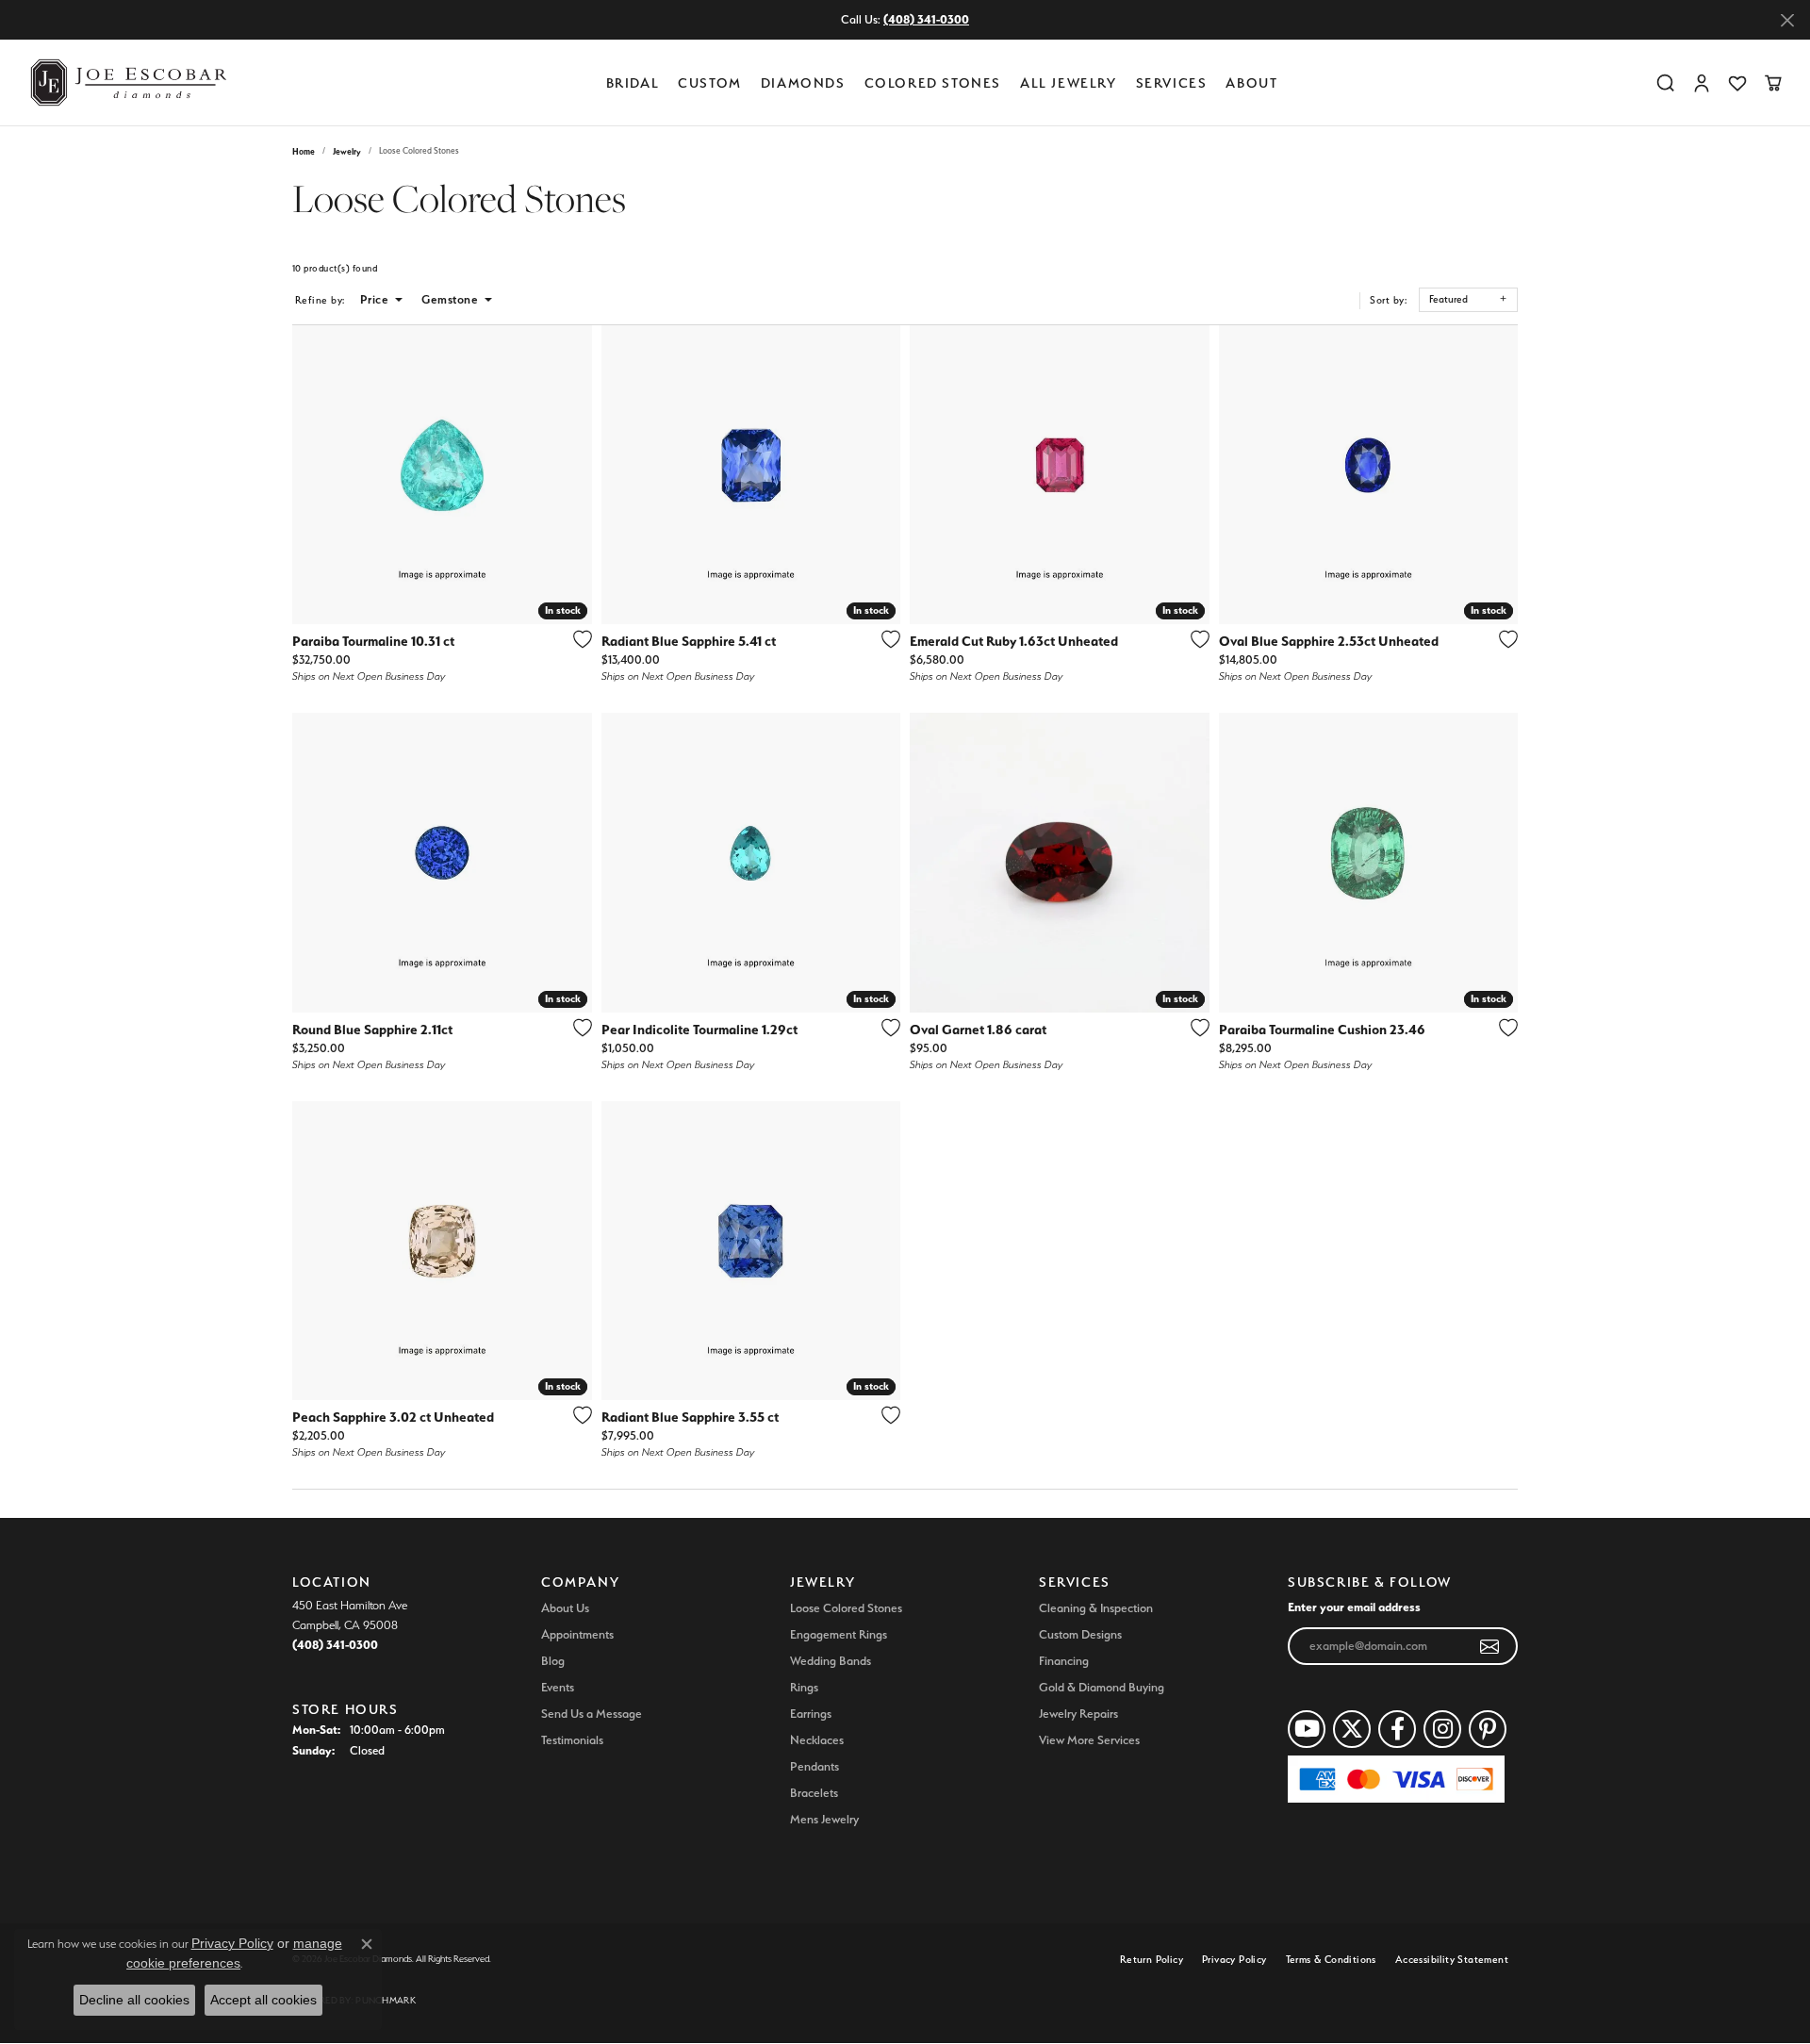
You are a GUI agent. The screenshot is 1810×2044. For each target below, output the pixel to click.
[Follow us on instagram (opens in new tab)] (1442, 1729)
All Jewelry (1069, 82)
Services (1172, 82)
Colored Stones (933, 82)
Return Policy (1152, 1960)
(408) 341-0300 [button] (926, 19)
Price (374, 299)
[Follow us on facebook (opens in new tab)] (1397, 1729)
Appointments (577, 1634)
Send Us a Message (592, 1714)
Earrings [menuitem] (811, 1714)
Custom (710, 82)
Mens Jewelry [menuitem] (824, 1819)
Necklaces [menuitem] (817, 1740)
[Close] (1787, 20)
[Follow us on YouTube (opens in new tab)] (1307, 1729)
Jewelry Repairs (1078, 1714)
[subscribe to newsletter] (1490, 1646)
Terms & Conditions (1331, 1960)
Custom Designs (1080, 1634)
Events (558, 1687)
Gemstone (450, 299)
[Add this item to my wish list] (577, 639)
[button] (1666, 83)
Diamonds (803, 82)
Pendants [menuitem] (814, 1766)
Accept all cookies (263, 2000)
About (1251, 82)
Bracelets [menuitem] (814, 1793)
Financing (1064, 1661)
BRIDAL (633, 82)
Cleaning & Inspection (1096, 1608)
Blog (553, 1661)
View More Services (1089, 1740)
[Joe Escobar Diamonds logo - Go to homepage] (127, 82)
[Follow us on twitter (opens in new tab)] (1352, 1729)
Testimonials (572, 1740)
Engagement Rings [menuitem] (839, 1634)
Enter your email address (1354, 1607)
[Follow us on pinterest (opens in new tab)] (1488, 1729)
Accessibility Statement (1452, 1960)
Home (304, 151)
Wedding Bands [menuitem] (831, 1661)
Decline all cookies (134, 2000)
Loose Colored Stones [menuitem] (846, 1608)
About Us (565, 1608)
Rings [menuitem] (804, 1687)
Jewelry (347, 151)
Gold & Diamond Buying (1102, 1687)
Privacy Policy (1234, 1960)
